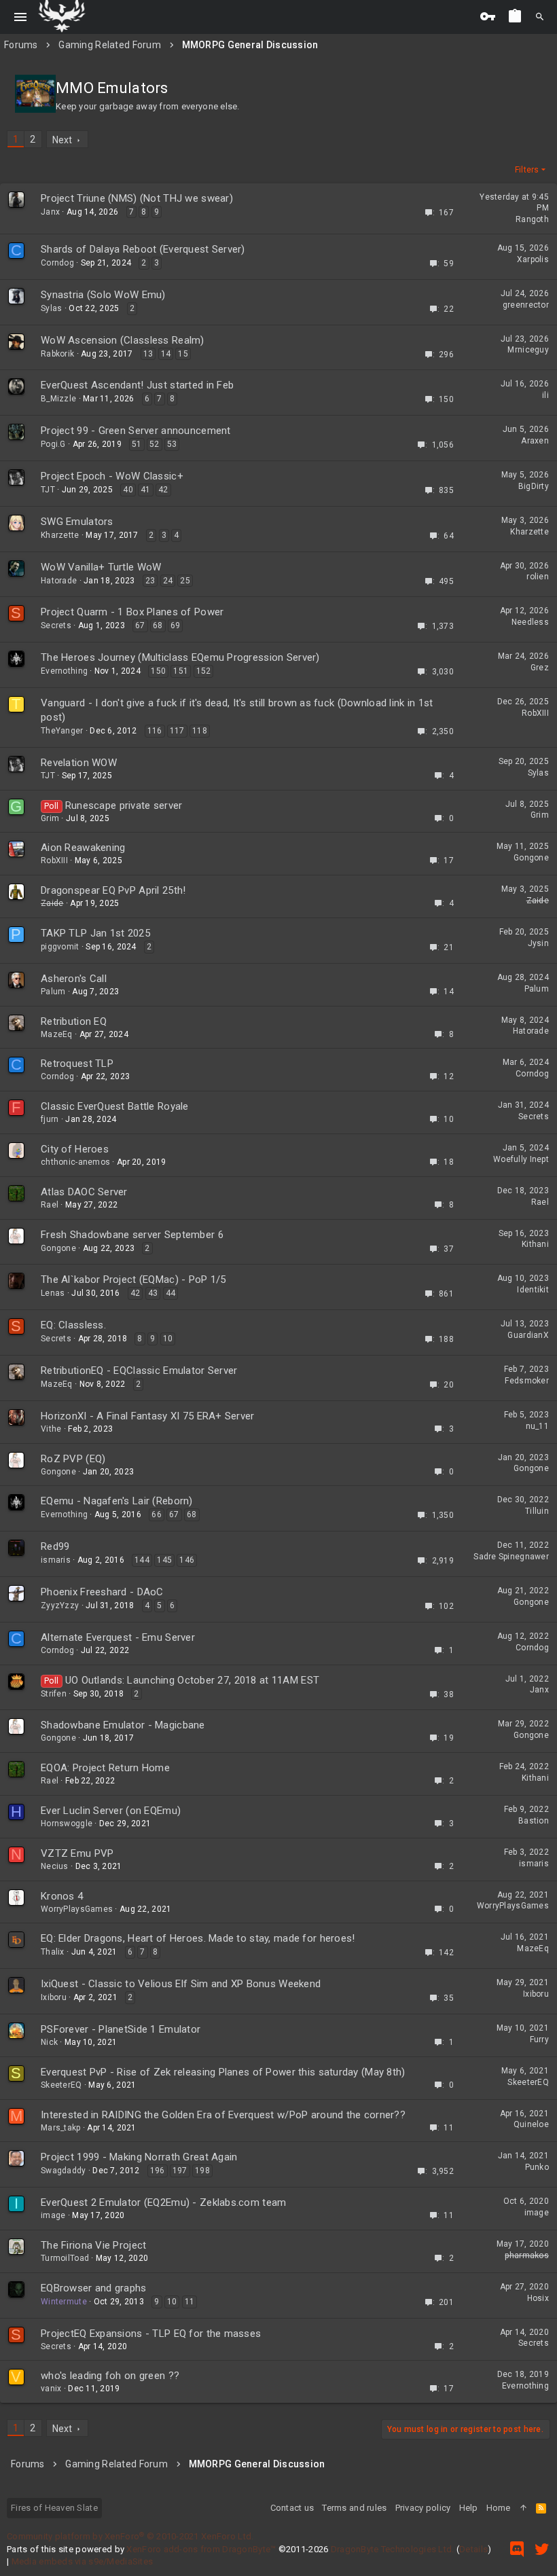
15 (183, 354)
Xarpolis (533, 259)
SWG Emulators (77, 522)
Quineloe (531, 2124)
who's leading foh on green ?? (110, 2376)
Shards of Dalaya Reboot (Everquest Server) (143, 249)
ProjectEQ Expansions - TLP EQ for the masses (151, 2334)
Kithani (535, 1244)
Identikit (533, 1290)
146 (187, 1560)
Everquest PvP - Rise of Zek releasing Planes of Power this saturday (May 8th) (223, 2072)
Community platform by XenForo (130, 2536)
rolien (538, 577)
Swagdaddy (64, 2171)
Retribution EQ (74, 1021)
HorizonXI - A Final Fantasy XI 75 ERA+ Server (148, 1416)
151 (181, 671)
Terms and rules (354, 2508)
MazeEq (57, 1034)
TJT (48, 490)
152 (204, 671)
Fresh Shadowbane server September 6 (132, 1235)
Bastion (534, 1821)
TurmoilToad (65, 2258)
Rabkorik (57, 354)
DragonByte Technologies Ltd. (393, 2549)
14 (166, 354)
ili (545, 395)
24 (168, 581)
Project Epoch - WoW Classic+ (112, 476)
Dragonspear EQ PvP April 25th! (113, 890)
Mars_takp (61, 2128)
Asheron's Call (74, 979)
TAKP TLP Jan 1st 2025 (95, 933)
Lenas (53, 1293)
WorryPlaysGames (77, 1909)
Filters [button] (527, 170)
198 (202, 2171)
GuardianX (528, 1335)
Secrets (56, 625)
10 (168, 1339)
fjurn (50, 1119)
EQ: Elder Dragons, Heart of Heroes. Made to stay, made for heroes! (198, 1938)
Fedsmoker (527, 1381)
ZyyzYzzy (60, 1606)
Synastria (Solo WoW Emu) (103, 295)
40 (128, 490)
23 (150, 581)
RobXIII (535, 713)
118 (200, 731)
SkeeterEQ (61, 2085)
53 (172, 444)
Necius (55, 1866)
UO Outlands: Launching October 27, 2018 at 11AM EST (192, 1680)
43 (153, 1293)
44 (171, 1293)
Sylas (51, 308)
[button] (21, 17)
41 (146, 490)
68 (158, 625)
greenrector (526, 305)
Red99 (55, 1546)
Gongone (531, 858)
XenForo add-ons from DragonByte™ (201, 2549)
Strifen (54, 1694)
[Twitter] (542, 2549)
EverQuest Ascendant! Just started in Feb (137, 385)
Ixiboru (54, 1997)
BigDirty (534, 486)
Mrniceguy (528, 350)
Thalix (53, 1952)
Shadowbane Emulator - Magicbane (123, 1725)
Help (469, 2508)
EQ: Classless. (73, 1325)
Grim (50, 818)
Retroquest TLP (77, 1064)
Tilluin (537, 1511)
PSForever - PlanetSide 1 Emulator (121, 2029)
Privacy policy (423, 2508)
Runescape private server (124, 805)
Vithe (51, 1429)
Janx (50, 212)
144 (142, 1560)
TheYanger (62, 731)
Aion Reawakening (83, 848)
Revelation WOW (79, 763)
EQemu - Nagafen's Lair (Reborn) (117, 1501)
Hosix (538, 2298)
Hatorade (59, 581)
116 (155, 731)
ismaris (56, 1560)
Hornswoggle (67, 1824)
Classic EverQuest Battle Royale (115, 1106)
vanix (51, 2389)
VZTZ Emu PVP (77, 1853)
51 (137, 444)
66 (157, 1514)
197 (180, 2171)
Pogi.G (53, 444)
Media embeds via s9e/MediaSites (83, 2561)
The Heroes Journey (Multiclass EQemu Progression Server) (180, 657)
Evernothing (64, 671)
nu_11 (537, 1426)
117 (177, 731)
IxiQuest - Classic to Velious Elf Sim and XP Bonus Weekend (181, 1984)
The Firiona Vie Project (93, 2245)
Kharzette (60, 535)
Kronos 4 (62, 1896)
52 (155, 444)
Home (499, 2508)
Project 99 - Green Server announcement (136, 431)
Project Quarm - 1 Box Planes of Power (132, 612)
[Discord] (517, 2549)
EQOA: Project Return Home (105, 1768)
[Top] (523, 2508)
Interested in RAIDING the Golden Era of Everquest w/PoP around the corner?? (223, 2115)
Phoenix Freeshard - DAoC (102, 1592)
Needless (530, 622)
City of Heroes (75, 1149)
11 (190, 2302)
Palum (53, 992)
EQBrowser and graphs (94, 2288)
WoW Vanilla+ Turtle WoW (101, 567)
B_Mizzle (58, 399)
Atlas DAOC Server (84, 1192)
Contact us (292, 2508)
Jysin (538, 943)
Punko (537, 2167)
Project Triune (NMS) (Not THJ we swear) (137, 198)
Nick (49, 2042)
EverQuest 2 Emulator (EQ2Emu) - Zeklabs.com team (163, 2202)
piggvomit (60, 947)
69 (176, 625)
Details (473, 2549)
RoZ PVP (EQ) (73, 1459)
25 (185, 581)
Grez (540, 668)
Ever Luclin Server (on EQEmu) (111, 1811)
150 (158, 671)
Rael (50, 1205)
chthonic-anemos (75, 1162)
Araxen (535, 441)
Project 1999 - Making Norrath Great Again (139, 2157)
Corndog (57, 263)
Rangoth (532, 219)
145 (164, 1560)
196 (158, 2171)
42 (163, 490)
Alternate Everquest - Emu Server (118, 1637)
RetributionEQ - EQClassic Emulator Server (139, 1371)
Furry (539, 2039)
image (53, 2215)
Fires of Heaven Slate (54, 2508)
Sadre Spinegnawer (511, 1557)
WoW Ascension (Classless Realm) (123, 340)
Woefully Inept (521, 1159)
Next (62, 140)
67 (140, 625)
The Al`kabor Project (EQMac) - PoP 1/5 (133, 1280)
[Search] (540, 17)
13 (148, 354)
